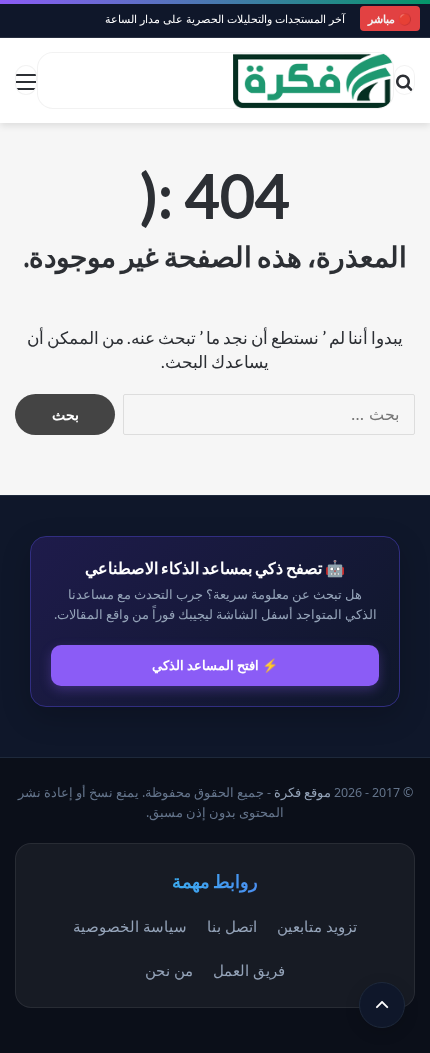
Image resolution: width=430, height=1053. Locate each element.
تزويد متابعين (317, 926)
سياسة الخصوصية (130, 926)
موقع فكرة (302, 792)
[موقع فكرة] (313, 80)
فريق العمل (249, 970)
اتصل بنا (232, 926)
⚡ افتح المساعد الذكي (215, 665)
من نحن (169, 970)
